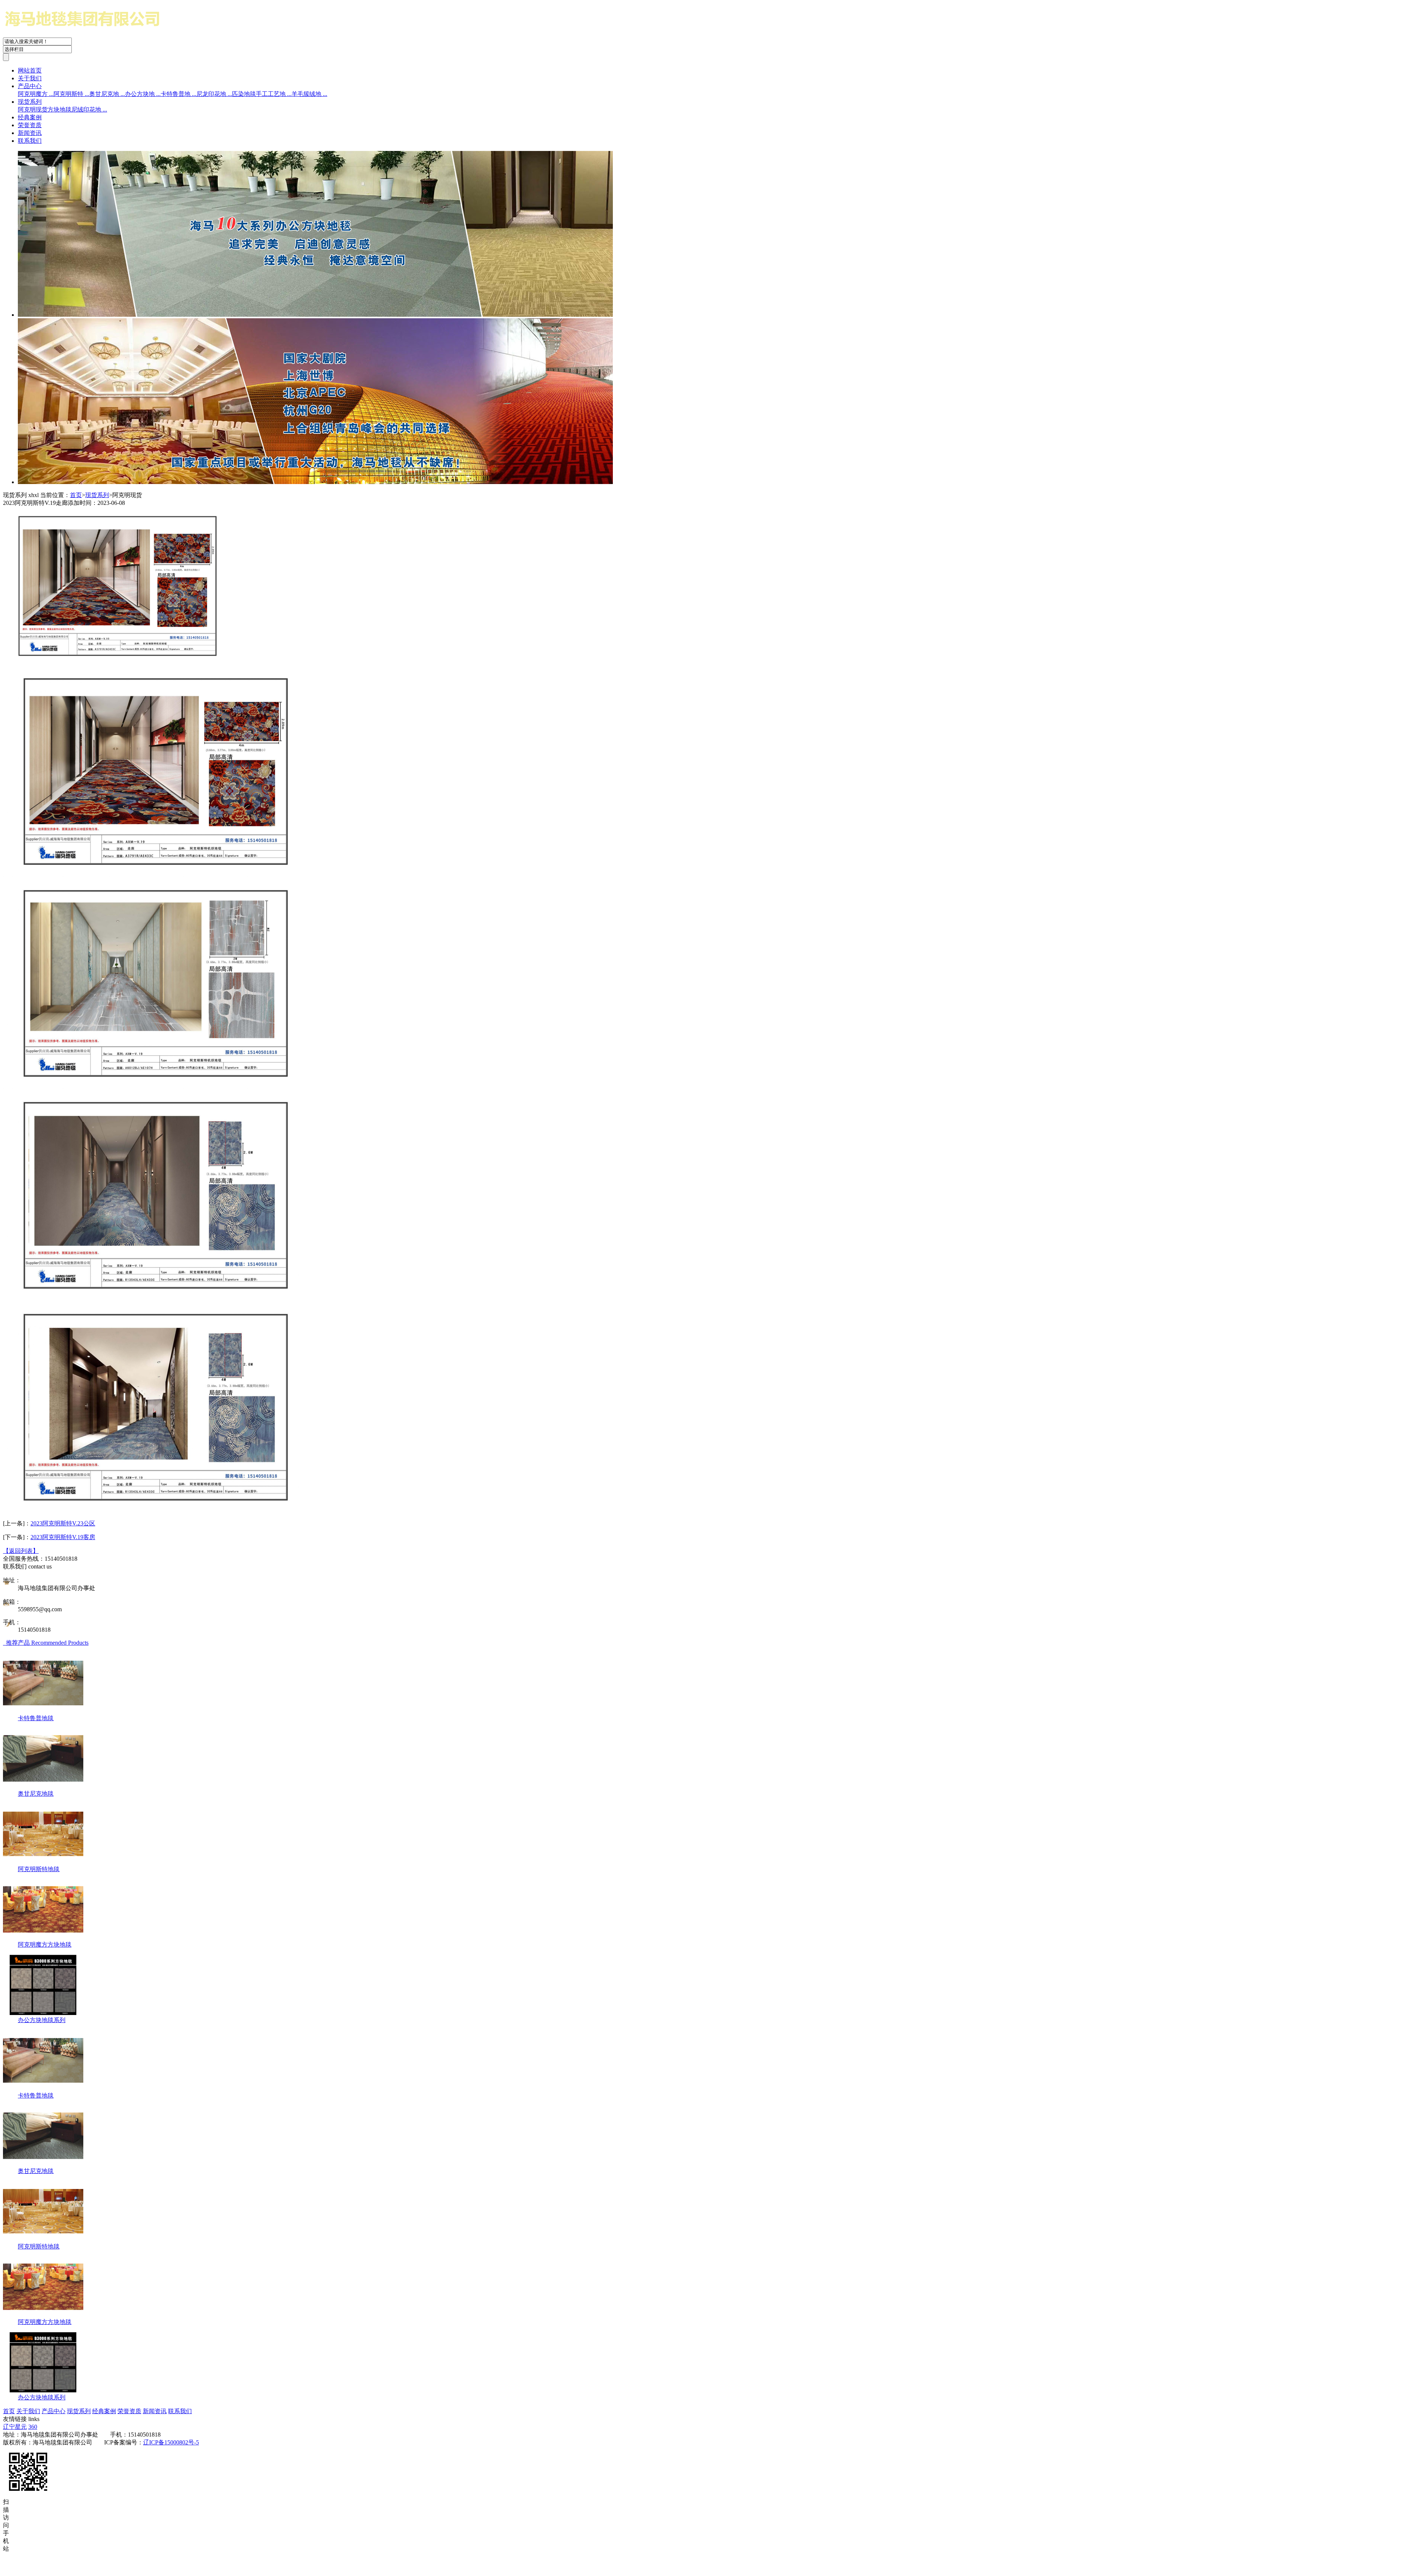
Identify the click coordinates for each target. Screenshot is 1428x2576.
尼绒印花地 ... (89, 109)
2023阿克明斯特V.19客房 (63, 1537)
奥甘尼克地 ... (107, 94)
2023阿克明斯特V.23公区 (63, 1523)
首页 (76, 495)
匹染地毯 (244, 94)
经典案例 (30, 117)
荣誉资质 (30, 125)
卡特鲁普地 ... (178, 94)
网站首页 (30, 70)
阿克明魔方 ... (36, 94)
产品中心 (30, 86)
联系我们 (30, 141)
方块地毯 (59, 109)
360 (33, 2427)
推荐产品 (46, 1643)
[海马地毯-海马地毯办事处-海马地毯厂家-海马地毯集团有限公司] (115, 34)
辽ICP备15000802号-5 (171, 2442)
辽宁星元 (15, 2427)
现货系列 (30, 102)
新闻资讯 (30, 133)
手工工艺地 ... (274, 94)
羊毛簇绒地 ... (309, 94)
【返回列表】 (21, 1551)
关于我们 (30, 78)
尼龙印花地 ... (214, 94)
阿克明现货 (33, 109)
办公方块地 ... (143, 94)
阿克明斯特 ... (71, 94)
